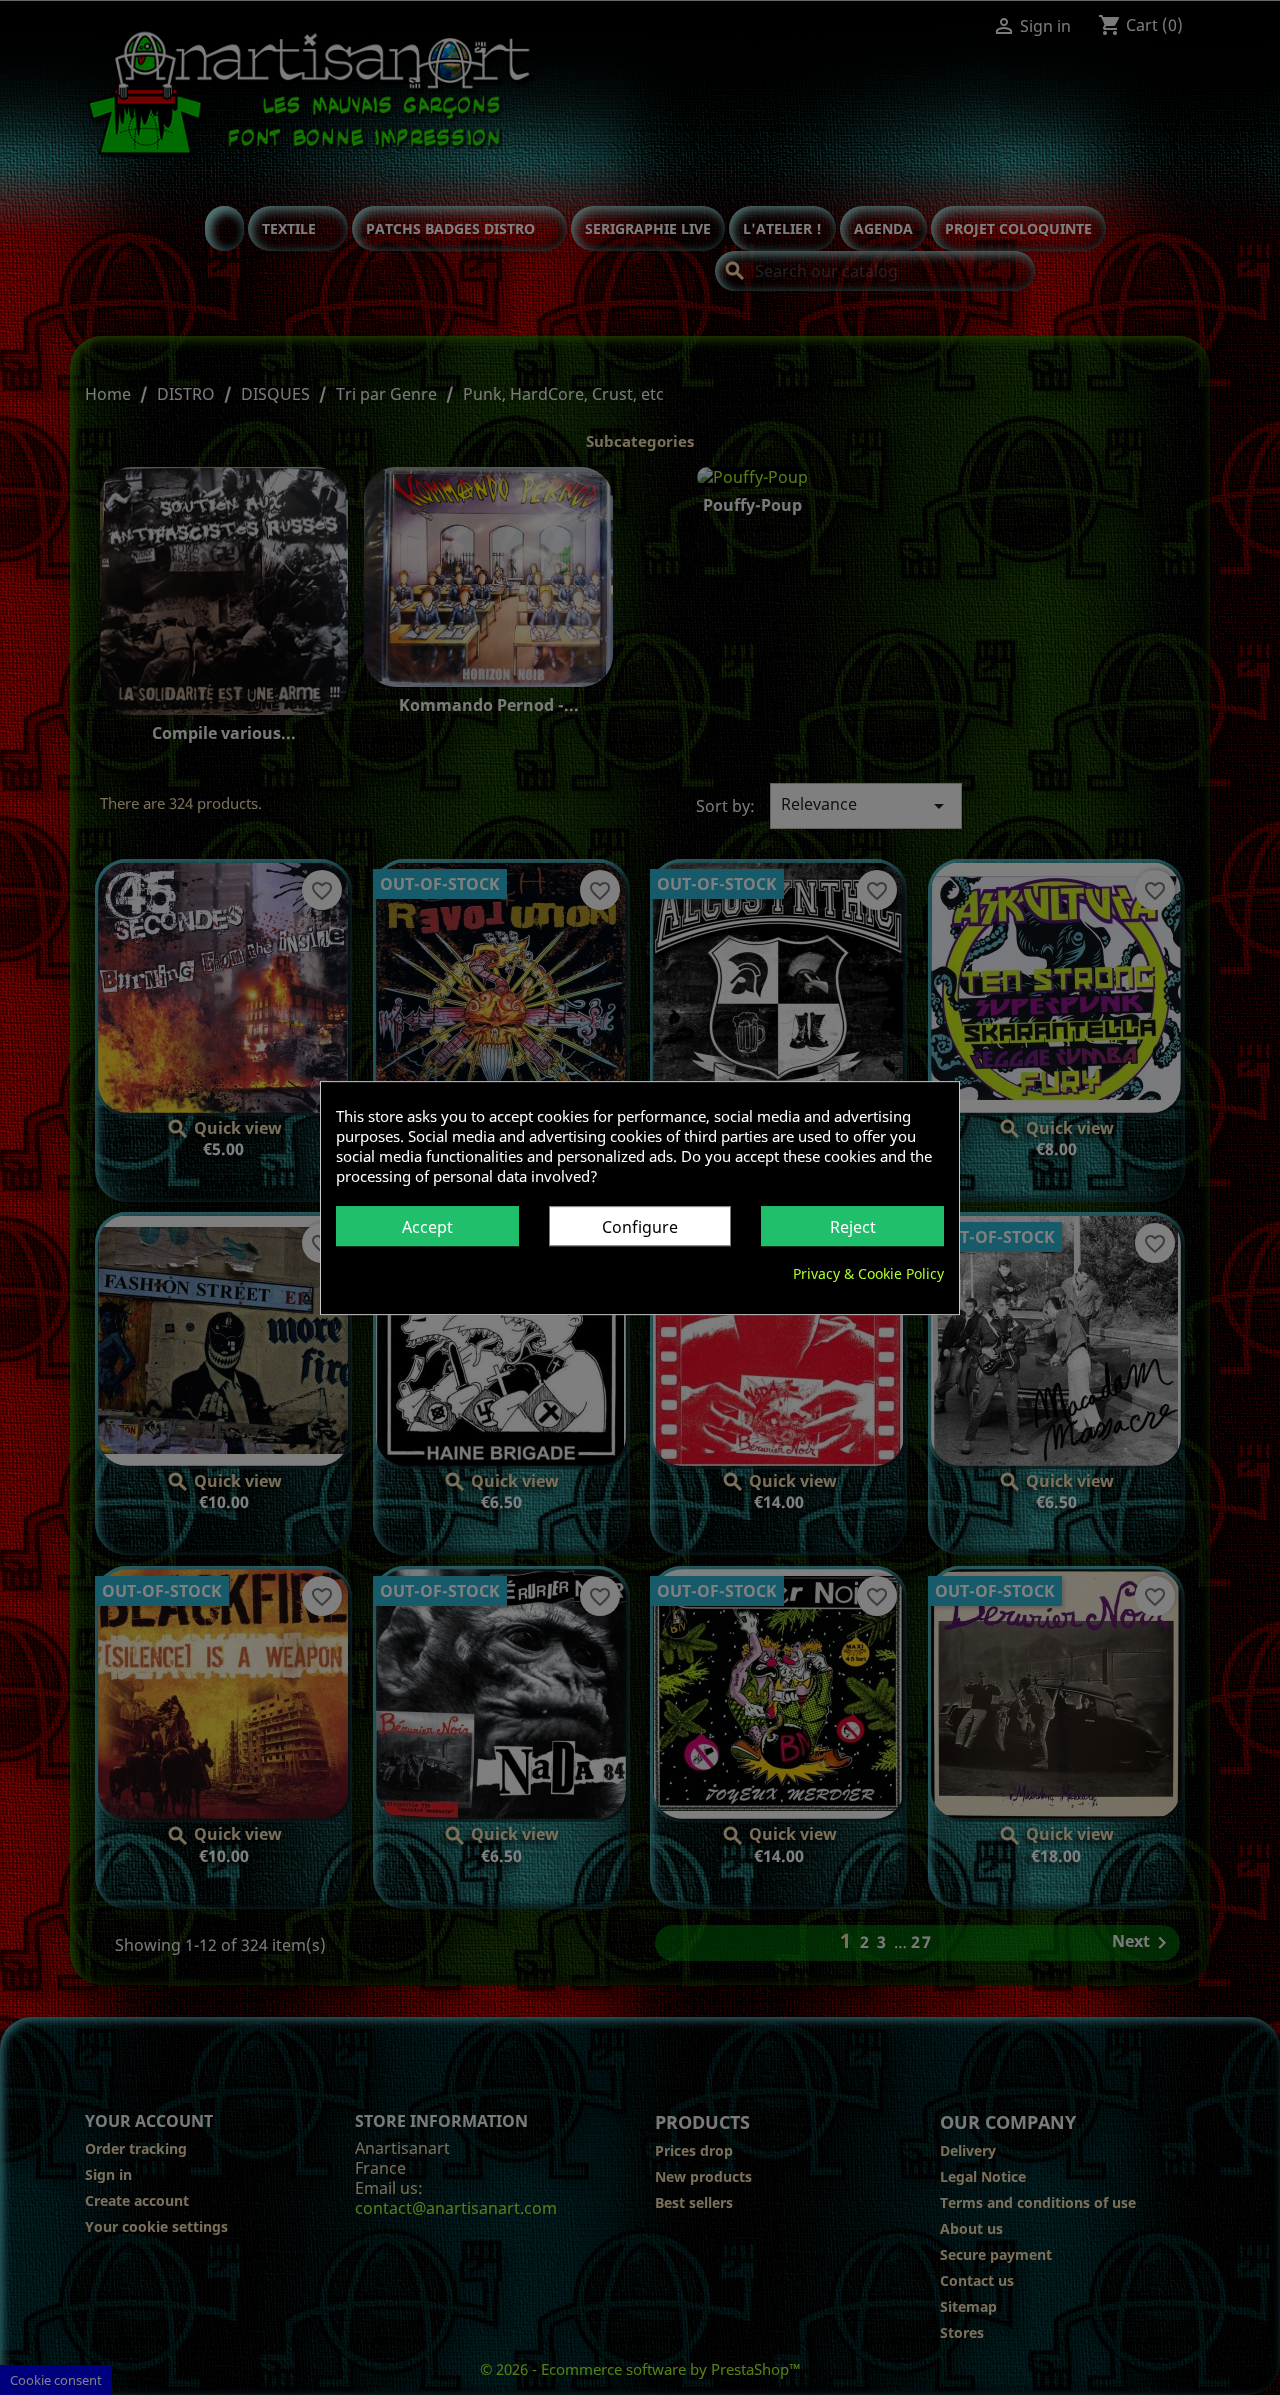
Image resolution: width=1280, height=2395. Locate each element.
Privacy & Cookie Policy (868, 1272)
